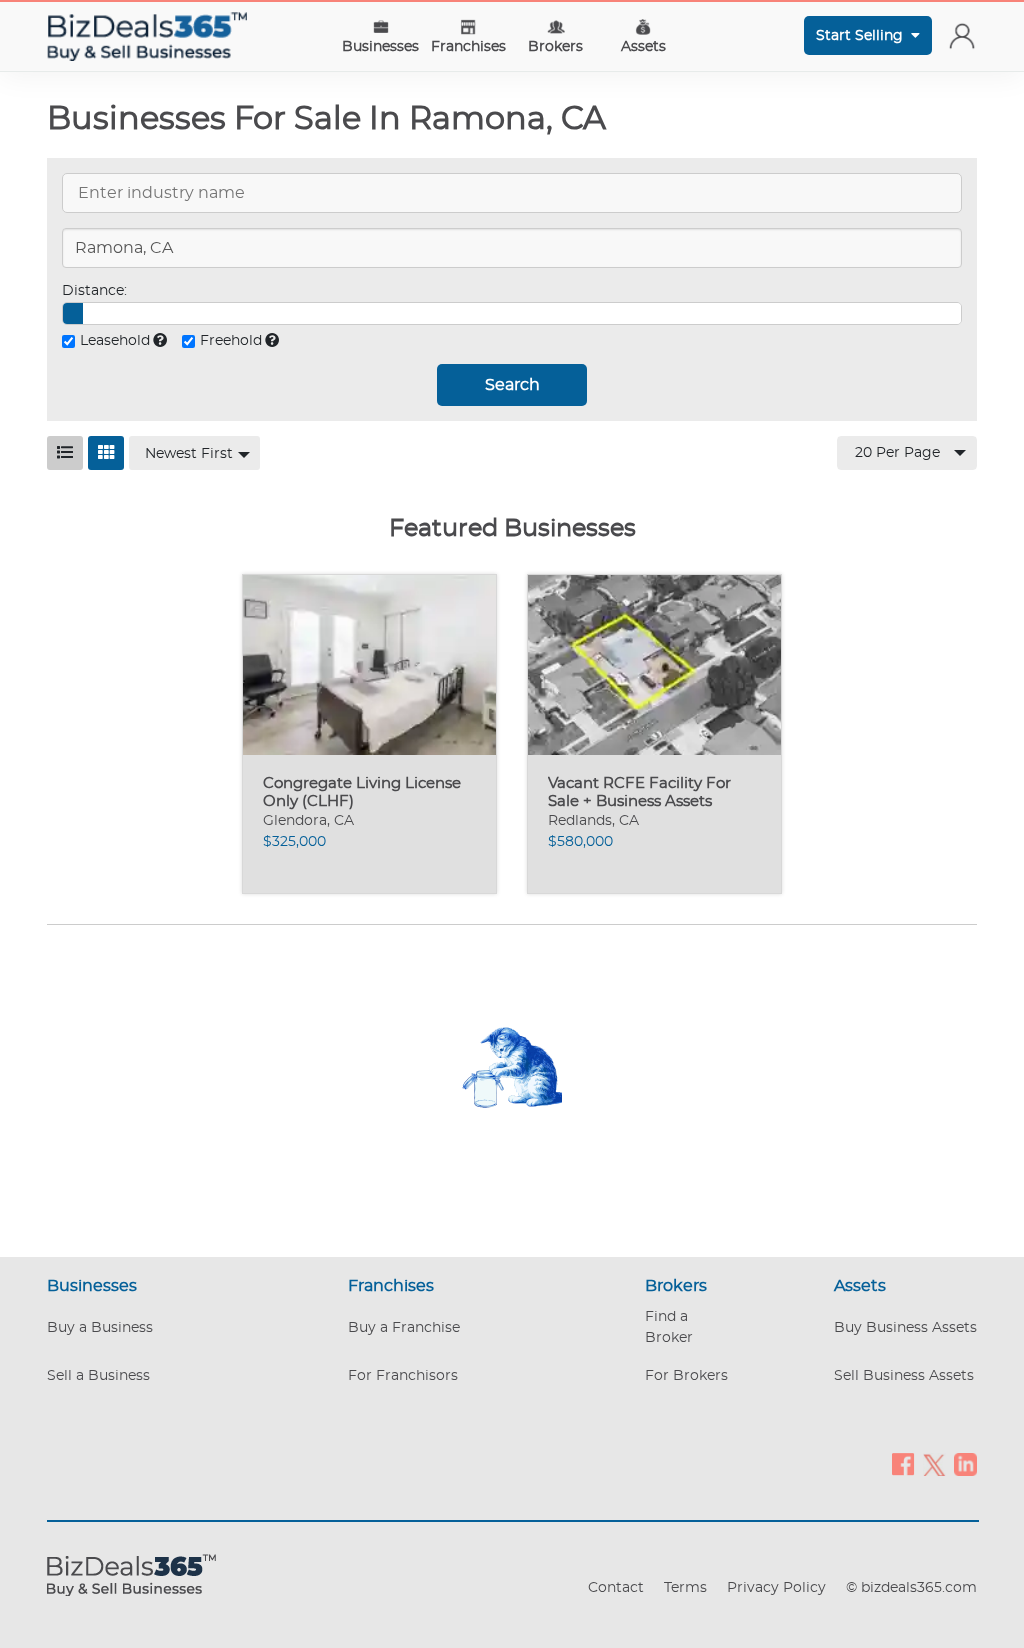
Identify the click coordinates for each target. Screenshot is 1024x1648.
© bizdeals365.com (911, 1588)
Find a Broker (669, 1327)
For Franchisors (403, 1376)
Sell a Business (98, 1376)
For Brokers (686, 1376)
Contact (616, 1588)
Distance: (94, 291)
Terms (685, 1588)
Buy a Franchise (404, 1328)
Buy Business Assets (905, 1328)
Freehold (231, 341)
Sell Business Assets (904, 1376)
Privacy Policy (776, 1588)
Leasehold (115, 341)
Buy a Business (100, 1328)
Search (512, 385)
